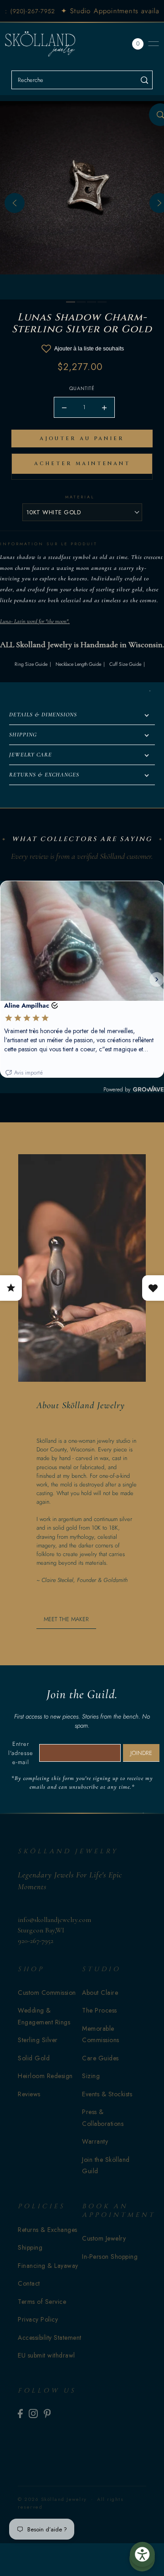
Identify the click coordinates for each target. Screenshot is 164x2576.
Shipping (30, 2247)
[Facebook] (20, 2413)
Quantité (82, 388)
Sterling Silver (38, 2040)
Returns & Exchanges (48, 2230)
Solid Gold (34, 2058)
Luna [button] (5, 621)
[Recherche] (144, 80)
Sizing (91, 2076)
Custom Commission (47, 1993)
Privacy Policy (38, 2319)
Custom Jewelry (104, 2238)
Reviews (29, 2094)
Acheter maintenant (82, 464)
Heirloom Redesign (45, 2076)
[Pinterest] (47, 2413)
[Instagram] (33, 2413)
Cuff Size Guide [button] (125, 664)
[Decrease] (64, 407)
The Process (100, 2010)
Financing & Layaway (48, 2266)
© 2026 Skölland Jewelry (52, 2499)
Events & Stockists (107, 2094)
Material (80, 497)
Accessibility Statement (50, 2338)
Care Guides (100, 2058)
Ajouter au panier (82, 439)
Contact (29, 2283)
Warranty (95, 2141)
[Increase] (104, 407)
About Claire (100, 1993)
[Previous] (15, 203)
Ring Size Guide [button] (31, 664)
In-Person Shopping (110, 2257)
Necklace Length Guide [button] (78, 664)
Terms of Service (42, 2302)
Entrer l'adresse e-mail (21, 1753)
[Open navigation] (154, 44)
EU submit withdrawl (46, 2355)
